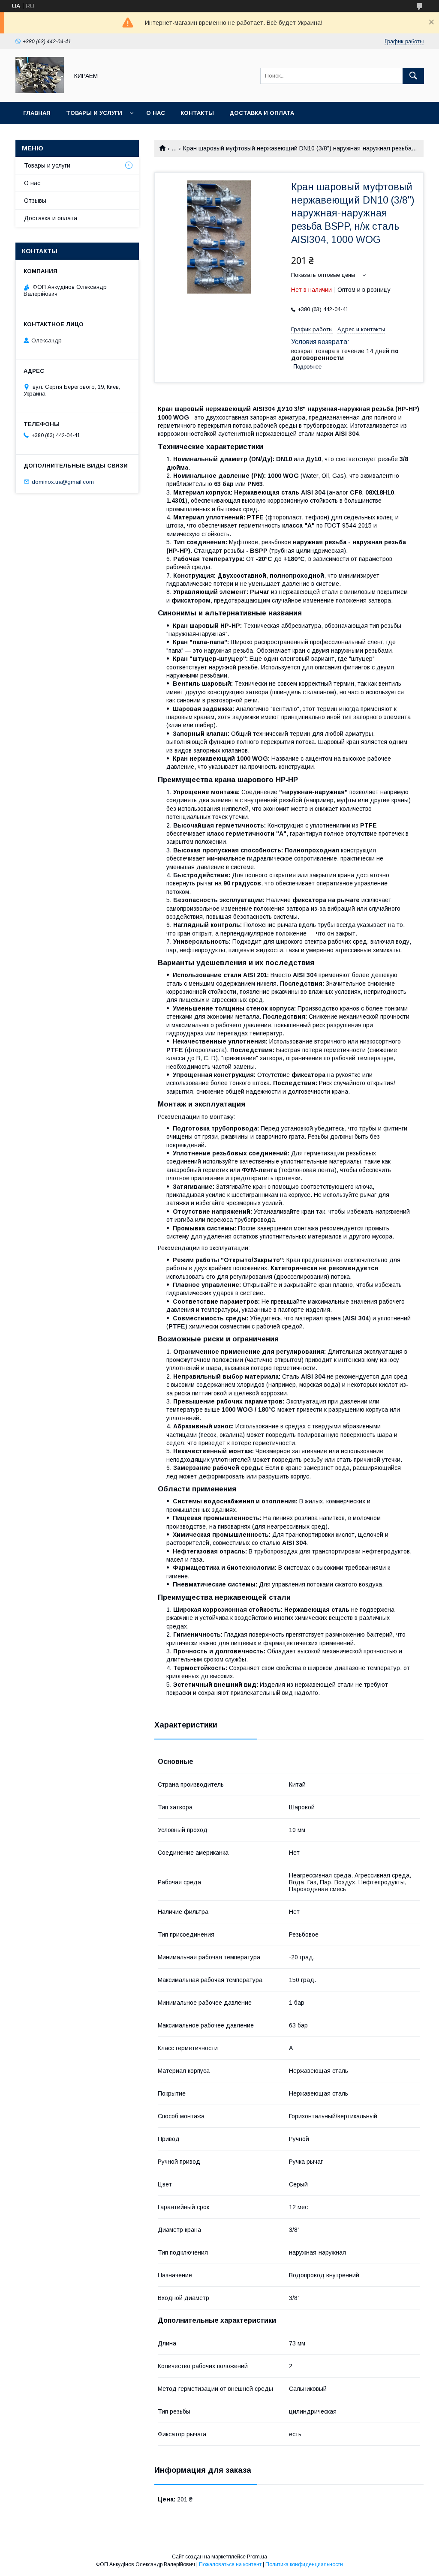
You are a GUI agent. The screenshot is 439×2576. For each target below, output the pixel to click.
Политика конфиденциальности (304, 2564)
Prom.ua (257, 2557)
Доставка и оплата (262, 113)
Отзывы (35, 201)
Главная (37, 113)
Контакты (197, 113)
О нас (156, 113)
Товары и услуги (94, 113)
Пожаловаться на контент (230, 2564)
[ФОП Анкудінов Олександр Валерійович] (40, 91)
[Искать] (413, 76)
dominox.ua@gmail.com (63, 481)
